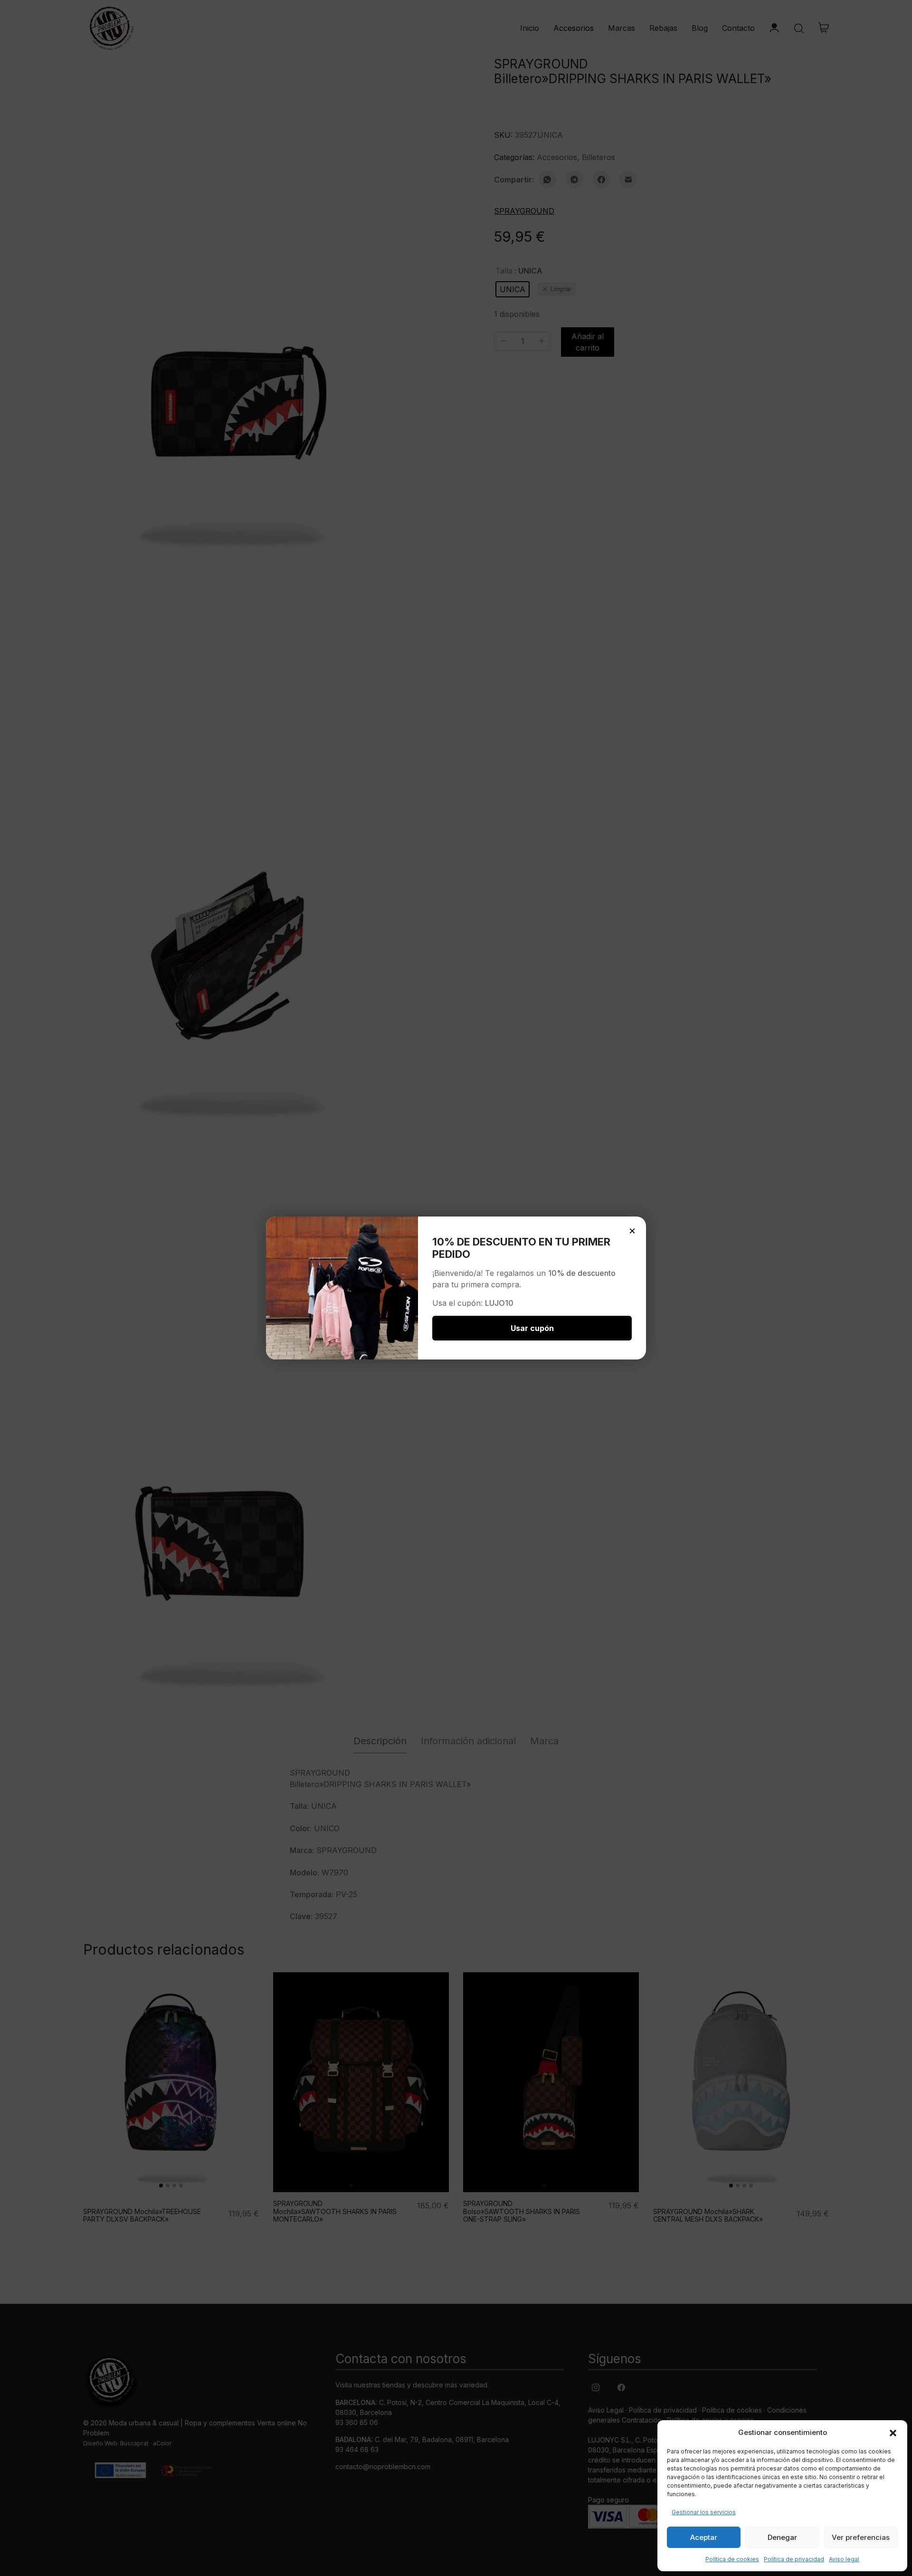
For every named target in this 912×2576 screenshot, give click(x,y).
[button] (893, 2433)
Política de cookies (732, 2559)
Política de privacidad (794, 2559)
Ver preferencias (861, 2537)
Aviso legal (844, 2559)
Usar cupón (532, 1328)
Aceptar (704, 2537)
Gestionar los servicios (704, 2512)
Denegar (782, 2537)
